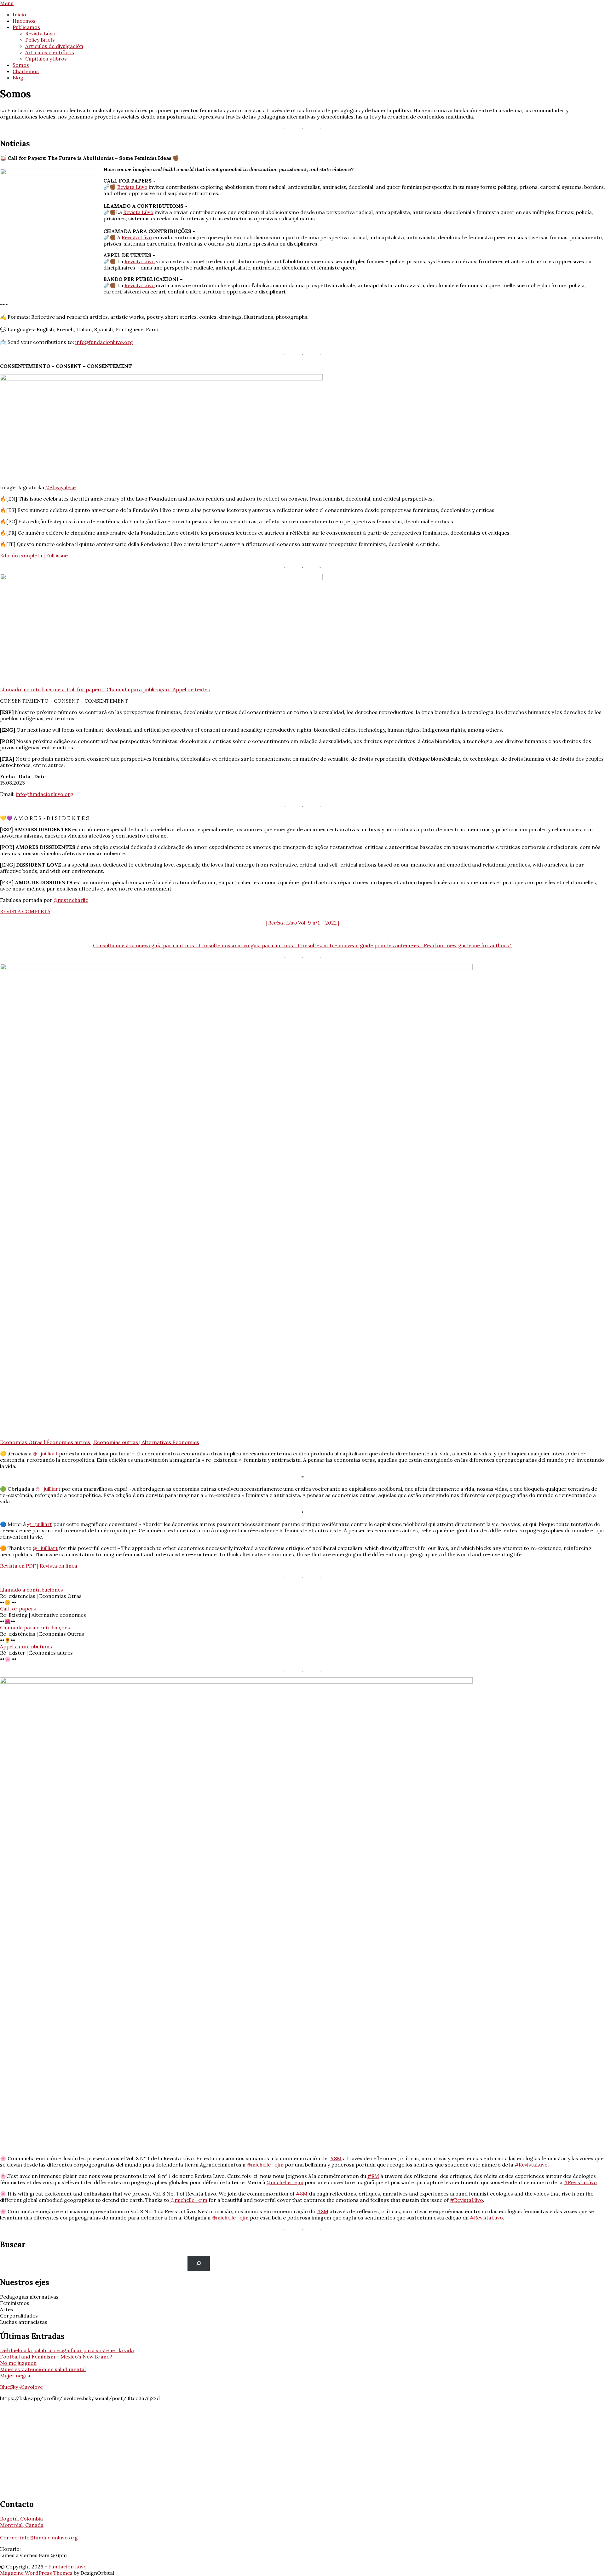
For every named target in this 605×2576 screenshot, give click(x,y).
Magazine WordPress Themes (36, 2573)
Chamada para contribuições (35, 1627)
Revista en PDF (18, 1566)
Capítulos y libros (46, 59)
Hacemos (24, 21)
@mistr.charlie (71, 900)
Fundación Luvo (67, 2567)
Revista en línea (58, 1566)
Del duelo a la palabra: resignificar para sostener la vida (67, 2350)
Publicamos (26, 27)
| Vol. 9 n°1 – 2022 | (302, 923)
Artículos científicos (50, 52)
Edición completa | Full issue (34, 555)
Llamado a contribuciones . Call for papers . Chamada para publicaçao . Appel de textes (105, 689)
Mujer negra (15, 2376)
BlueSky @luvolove (21, 2387)
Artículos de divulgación (54, 46)
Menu (7, 3)
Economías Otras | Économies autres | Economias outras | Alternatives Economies (100, 1442)
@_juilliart (45, 1453)
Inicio (19, 15)
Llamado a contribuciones (32, 1590)
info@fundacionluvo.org (104, 342)
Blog (18, 78)
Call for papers (18, 1609)
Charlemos (26, 71)
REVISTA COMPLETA (25, 911)
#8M (336, 2158)
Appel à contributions (26, 1646)
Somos (21, 65)
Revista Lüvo (40, 33)
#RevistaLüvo (531, 2165)
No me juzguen (18, 2363)
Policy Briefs (40, 40)
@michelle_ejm (265, 2165)
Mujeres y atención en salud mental (43, 2369)
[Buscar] (199, 2263)
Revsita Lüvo (140, 261)
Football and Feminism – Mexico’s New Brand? (56, 2357)
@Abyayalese (60, 487)
